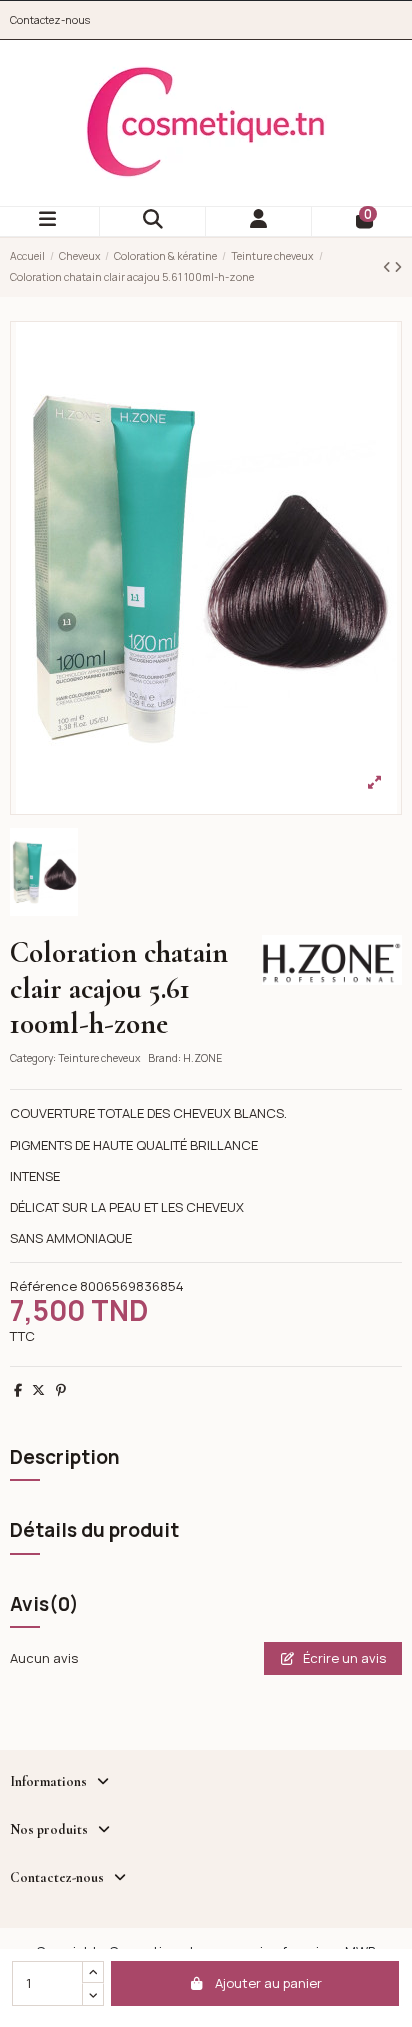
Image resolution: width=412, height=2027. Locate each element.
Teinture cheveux (99, 1058)
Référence (43, 1286)
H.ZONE (202, 1058)
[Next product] (398, 267)
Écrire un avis (343, 1658)
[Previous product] (388, 267)
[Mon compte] (259, 221)
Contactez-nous (50, 20)
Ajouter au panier (268, 1983)
